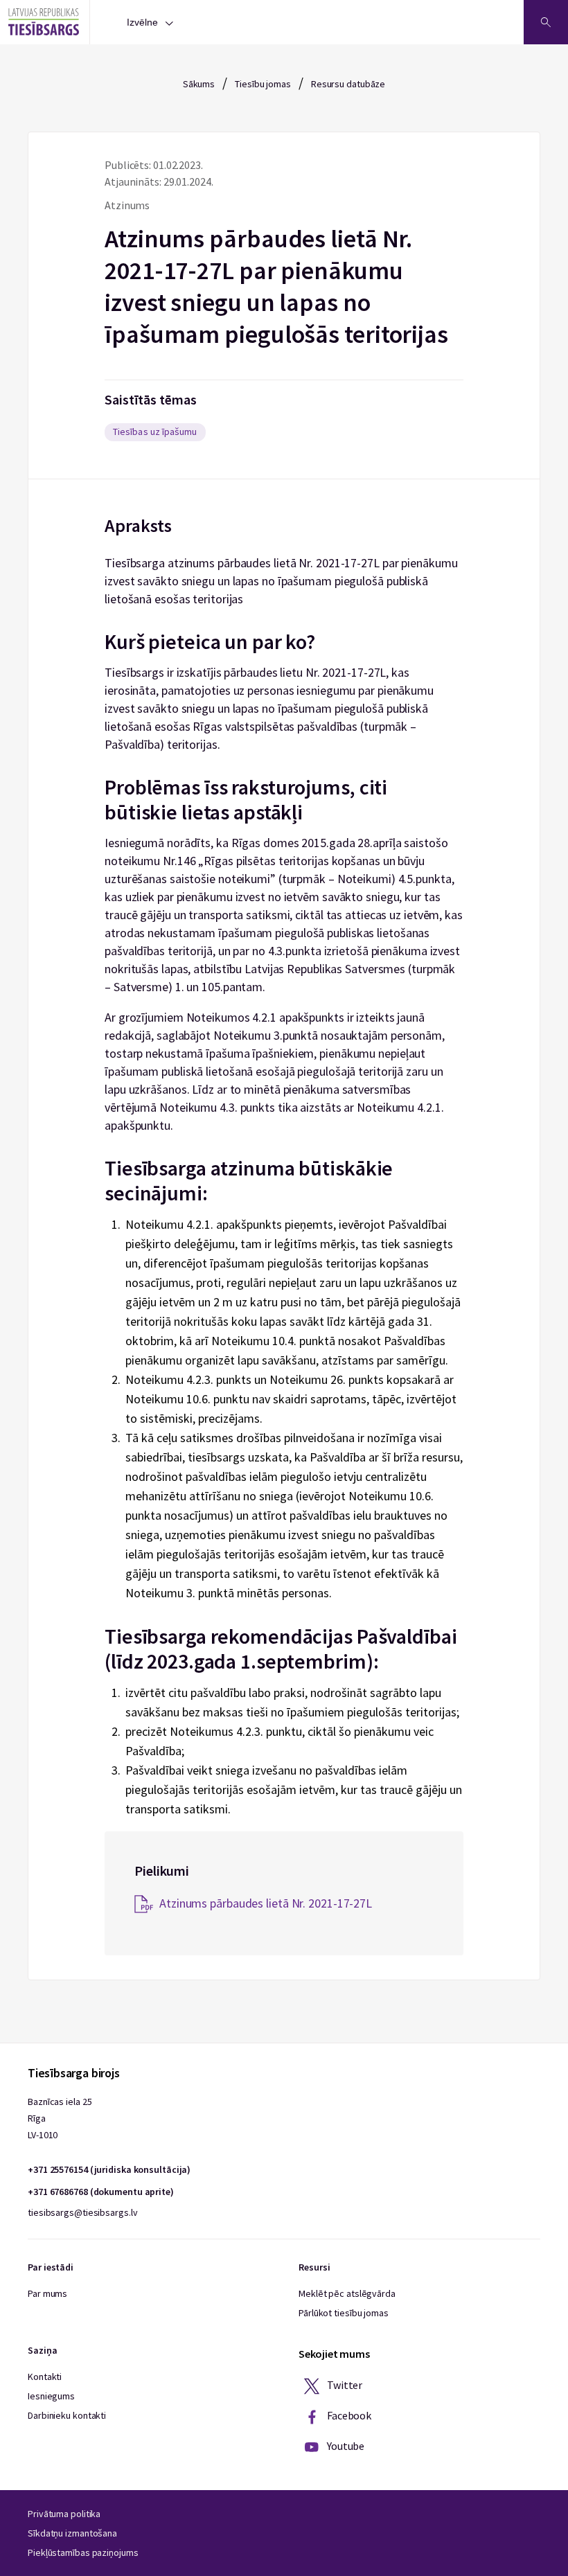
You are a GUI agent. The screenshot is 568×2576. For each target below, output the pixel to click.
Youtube (345, 2446)
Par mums (47, 2293)
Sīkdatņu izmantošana (72, 2533)
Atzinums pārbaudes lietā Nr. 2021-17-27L (266, 1903)
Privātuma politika (64, 2514)
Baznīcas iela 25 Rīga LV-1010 (60, 2118)
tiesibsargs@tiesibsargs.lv (82, 2212)
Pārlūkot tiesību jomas (344, 2313)
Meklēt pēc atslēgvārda (347, 2293)
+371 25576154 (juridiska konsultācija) (109, 2169)
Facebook (348, 2415)
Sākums (199, 84)
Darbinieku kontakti (67, 2415)
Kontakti (45, 2377)
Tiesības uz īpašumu (155, 432)
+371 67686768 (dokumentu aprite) (101, 2192)
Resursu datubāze (348, 84)
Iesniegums (51, 2396)
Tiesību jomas (263, 84)
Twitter (344, 2385)
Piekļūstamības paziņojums (83, 2552)
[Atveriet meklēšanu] (546, 22)
